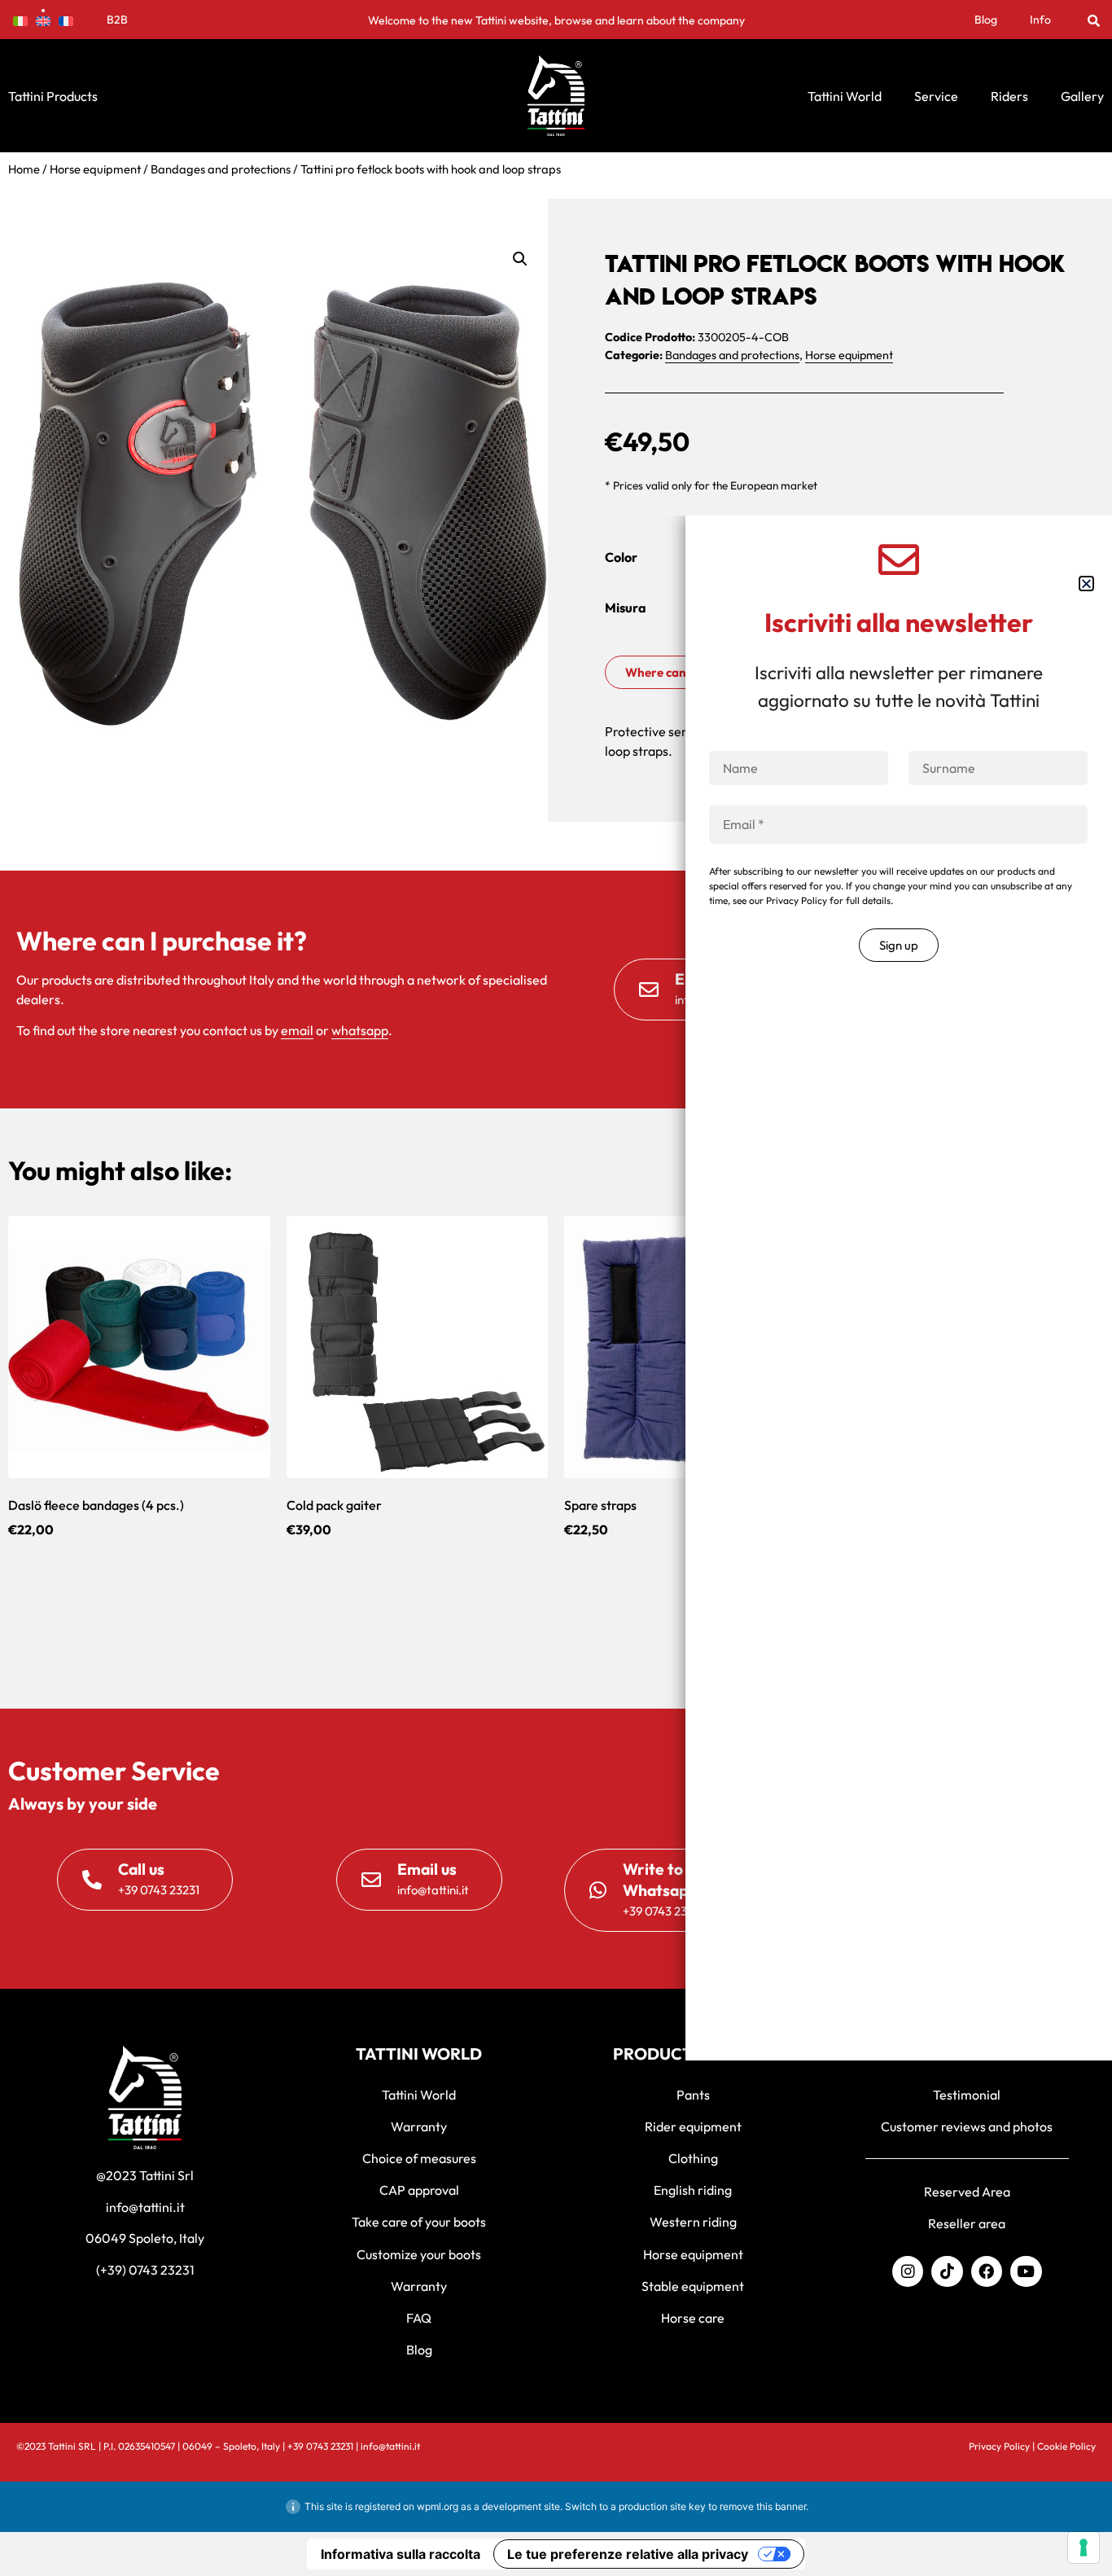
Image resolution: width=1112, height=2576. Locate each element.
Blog (986, 20)
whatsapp (360, 1030)
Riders (1009, 96)
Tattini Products (53, 96)
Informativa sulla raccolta (401, 2554)
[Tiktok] (947, 2271)
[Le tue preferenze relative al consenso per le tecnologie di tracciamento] (1084, 2547)
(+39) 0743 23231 (145, 2270)
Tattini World (845, 96)
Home (24, 169)
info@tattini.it (145, 2207)
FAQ (419, 2318)
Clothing (693, 2158)
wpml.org (438, 2506)
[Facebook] (987, 2271)
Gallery (1082, 96)
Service (936, 96)
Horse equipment (95, 169)
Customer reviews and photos (967, 2126)
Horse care (693, 2318)
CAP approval (419, 2190)
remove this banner (763, 2506)
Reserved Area (967, 2192)
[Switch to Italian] (20, 20)
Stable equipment (693, 2286)
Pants (693, 2095)
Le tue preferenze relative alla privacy (628, 2554)
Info (1040, 20)
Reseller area (967, 2223)
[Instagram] (908, 2271)
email (297, 1030)
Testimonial (967, 2095)
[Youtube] (1026, 2271)
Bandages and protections (221, 169)
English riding (693, 2190)
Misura (626, 608)
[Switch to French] (66, 20)
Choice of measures (419, 2158)
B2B (117, 20)
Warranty (419, 2126)
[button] (1094, 20)
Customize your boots (419, 2254)
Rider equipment (693, 2126)
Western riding (693, 2222)
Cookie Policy (1066, 2446)
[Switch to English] (43, 20)
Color (621, 557)
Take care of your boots (419, 2222)
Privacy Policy (999, 2446)
